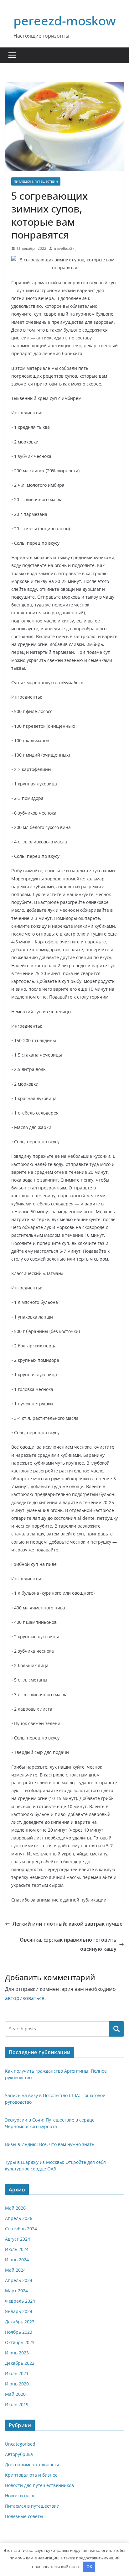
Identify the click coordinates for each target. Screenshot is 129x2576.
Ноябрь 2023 (19, 2332)
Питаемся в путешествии (36, 181)
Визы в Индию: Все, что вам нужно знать (50, 2144)
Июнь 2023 (17, 2353)
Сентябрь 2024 (21, 2229)
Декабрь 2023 (20, 2322)
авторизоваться (25, 1998)
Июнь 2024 (17, 2260)
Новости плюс (20, 2496)
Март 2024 (16, 2291)
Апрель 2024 (19, 2280)
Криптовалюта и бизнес (31, 2475)
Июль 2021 (17, 2373)
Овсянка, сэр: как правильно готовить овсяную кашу (68, 1944)
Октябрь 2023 (20, 2342)
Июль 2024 (17, 2249)
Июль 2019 (17, 2404)
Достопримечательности (32, 2465)
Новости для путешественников (39, 2485)
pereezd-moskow (65, 21)
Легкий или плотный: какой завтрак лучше (67, 1924)
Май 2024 (15, 2270)
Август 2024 (18, 2239)
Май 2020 (15, 2394)
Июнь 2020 (17, 2384)
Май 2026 (15, 2208)
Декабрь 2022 (20, 2363)
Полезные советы (24, 2516)
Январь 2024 (19, 2311)
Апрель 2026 (19, 2218)
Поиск (116, 2029)
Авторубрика (19, 2454)
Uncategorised (20, 2444)
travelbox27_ (65, 248)
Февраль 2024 (20, 2301)
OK (89, 2567)
